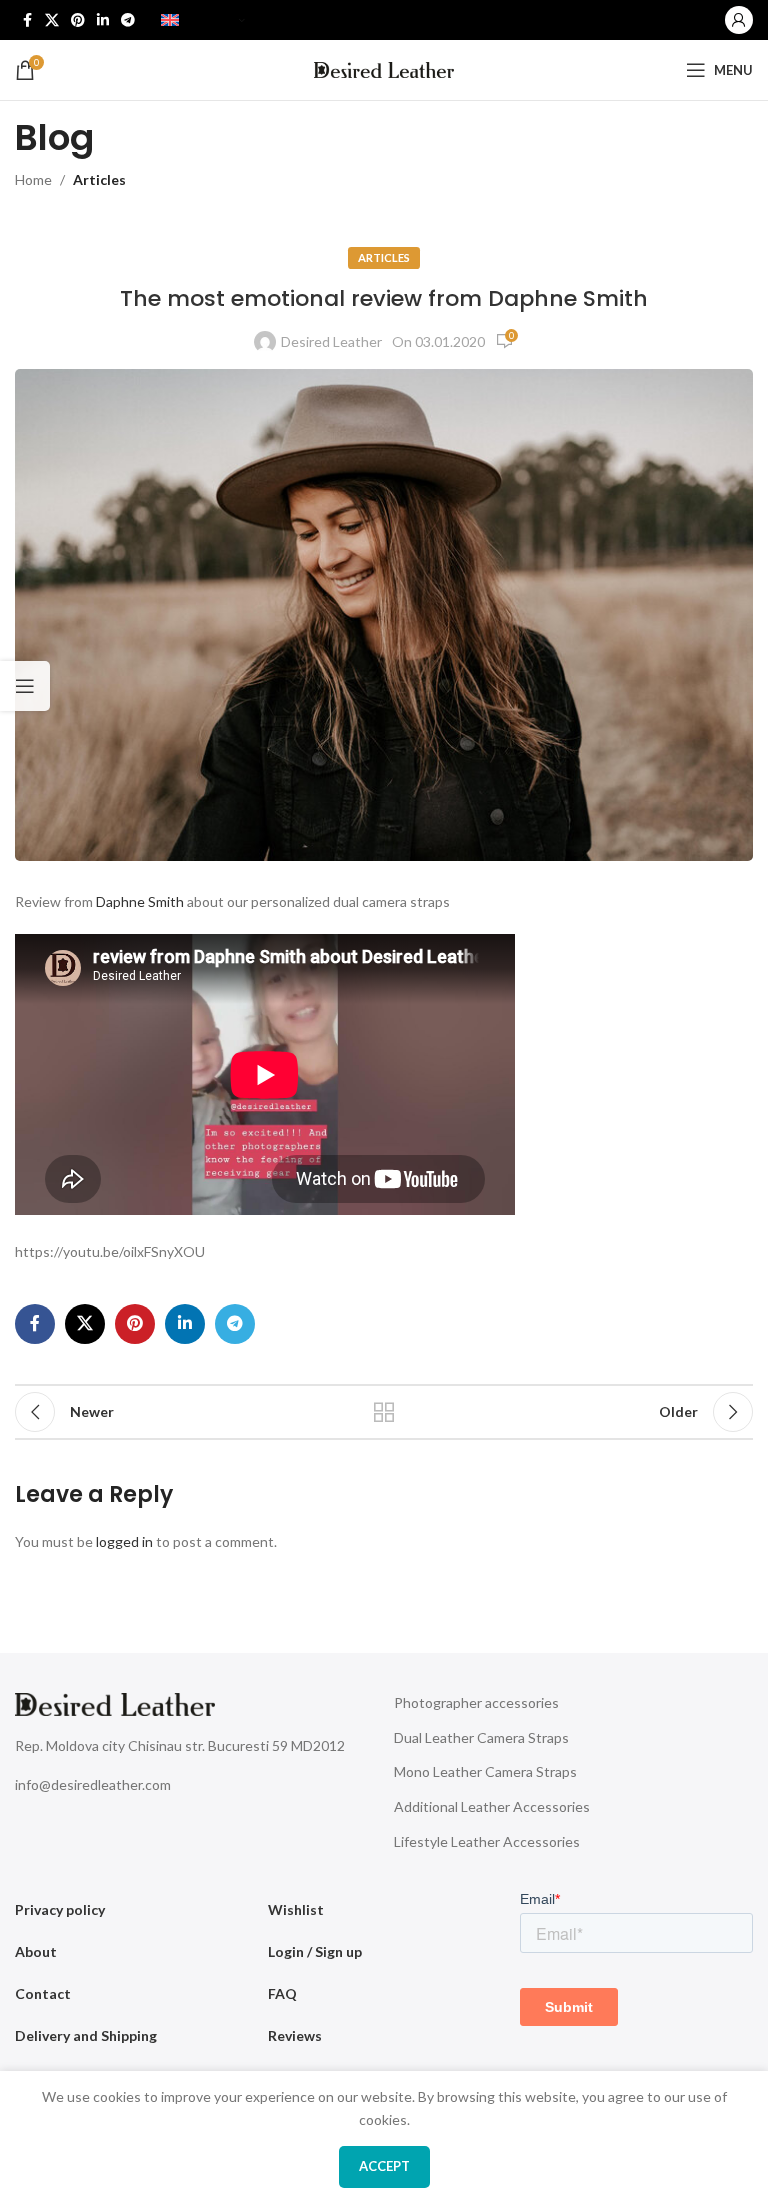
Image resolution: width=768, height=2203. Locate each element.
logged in (124, 1541)
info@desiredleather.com (93, 1784)
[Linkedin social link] (103, 20)
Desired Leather (331, 341)
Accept (384, 2166)
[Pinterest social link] (78, 20)
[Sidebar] (25, 686)
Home (33, 179)
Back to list (384, 1412)
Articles (99, 179)
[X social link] (52, 20)
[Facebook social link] (27, 20)
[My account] (739, 20)
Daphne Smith (140, 901)
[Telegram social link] (128, 20)
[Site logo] (384, 68)
